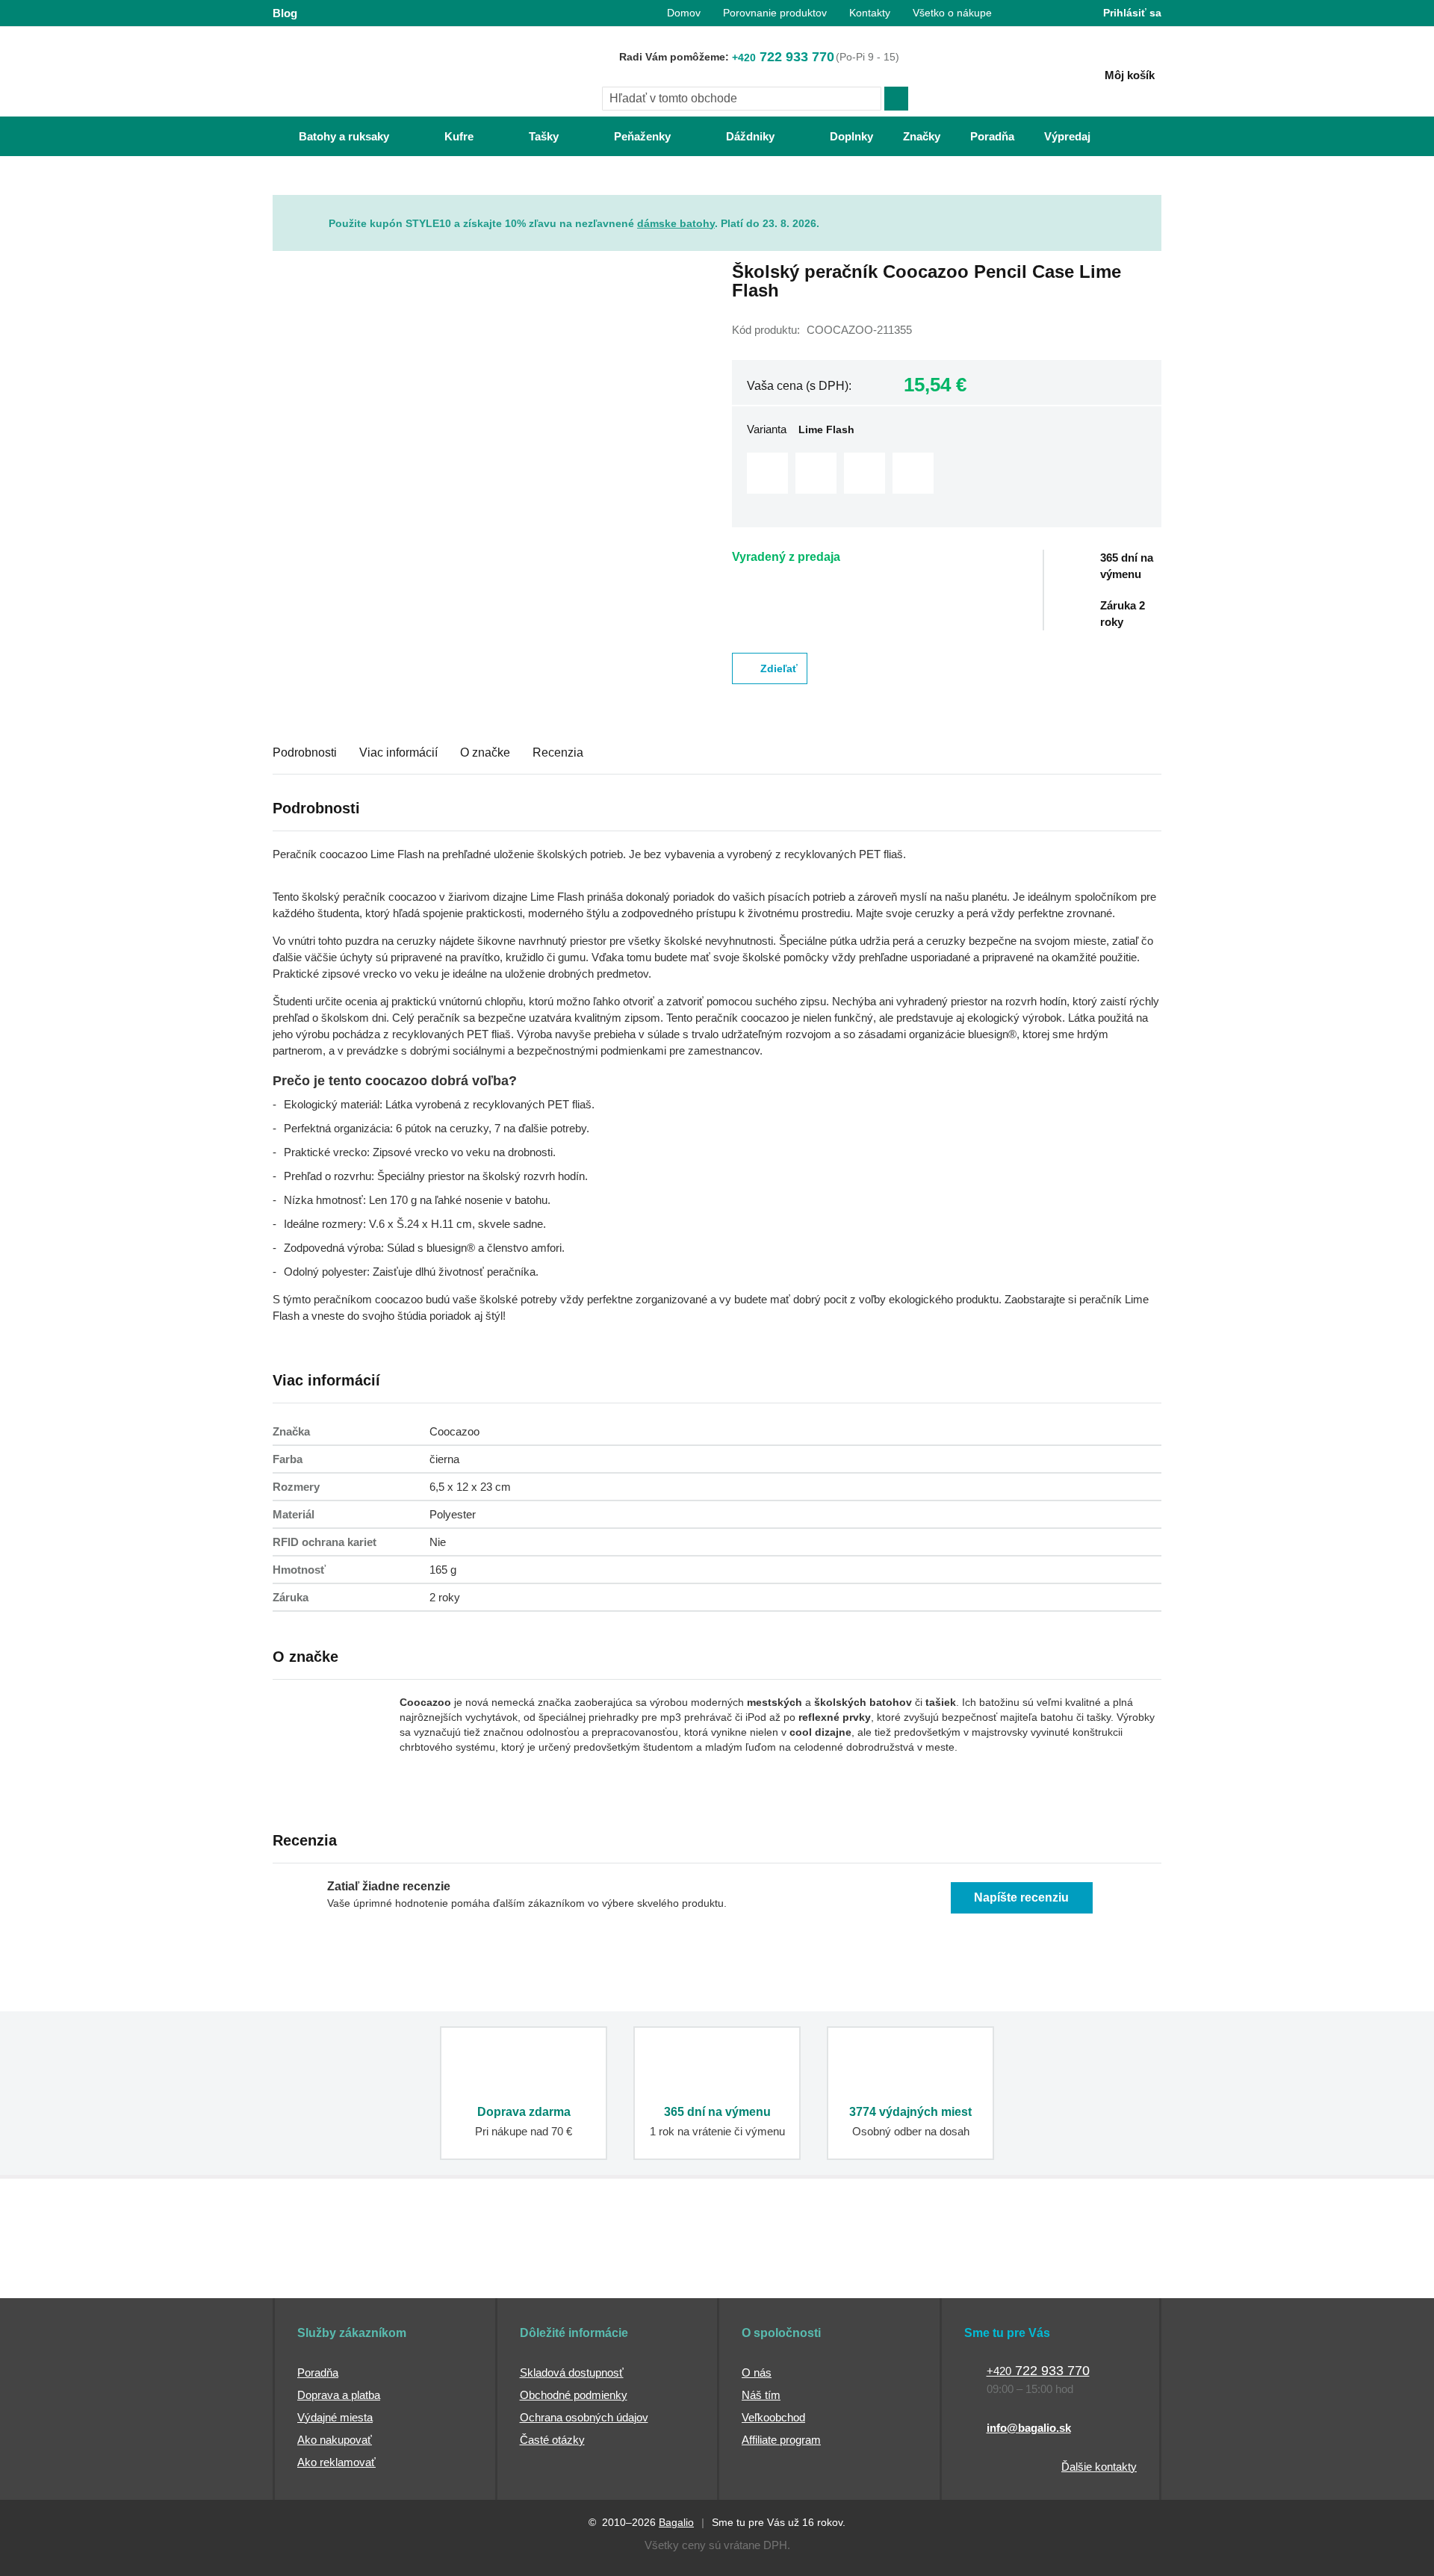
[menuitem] (329, 136)
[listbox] (947, 475)
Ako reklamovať (336, 2462)
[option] (767, 473)
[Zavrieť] (1150, 206)
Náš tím (761, 2395)
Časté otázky (552, 2440)
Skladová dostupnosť (572, 2372)
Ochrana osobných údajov (584, 2417)
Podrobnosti (305, 752)
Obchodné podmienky (574, 2395)
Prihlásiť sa (1132, 13)
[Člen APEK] (322, 2270)
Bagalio (676, 2522)
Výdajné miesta (335, 2417)
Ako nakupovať (335, 2440)
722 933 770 (783, 57)
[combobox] (742, 99)
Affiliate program (781, 2440)
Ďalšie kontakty (1099, 2467)
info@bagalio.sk (1029, 2428)
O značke (485, 752)
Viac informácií (398, 752)
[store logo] (366, 72)
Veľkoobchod (773, 2417)
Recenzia (558, 752)
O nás (757, 2372)
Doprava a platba (339, 2395)
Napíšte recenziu (1021, 1897)
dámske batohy (676, 223)
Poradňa (318, 2372)
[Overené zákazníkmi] (544, 2270)
